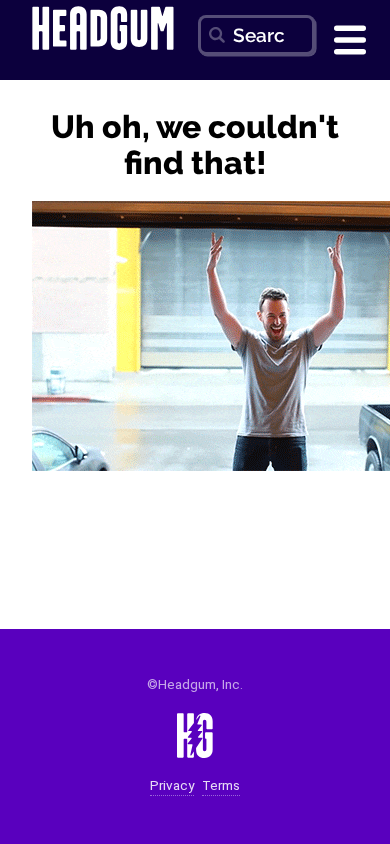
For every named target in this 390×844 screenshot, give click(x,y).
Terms (221, 785)
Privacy (172, 785)
